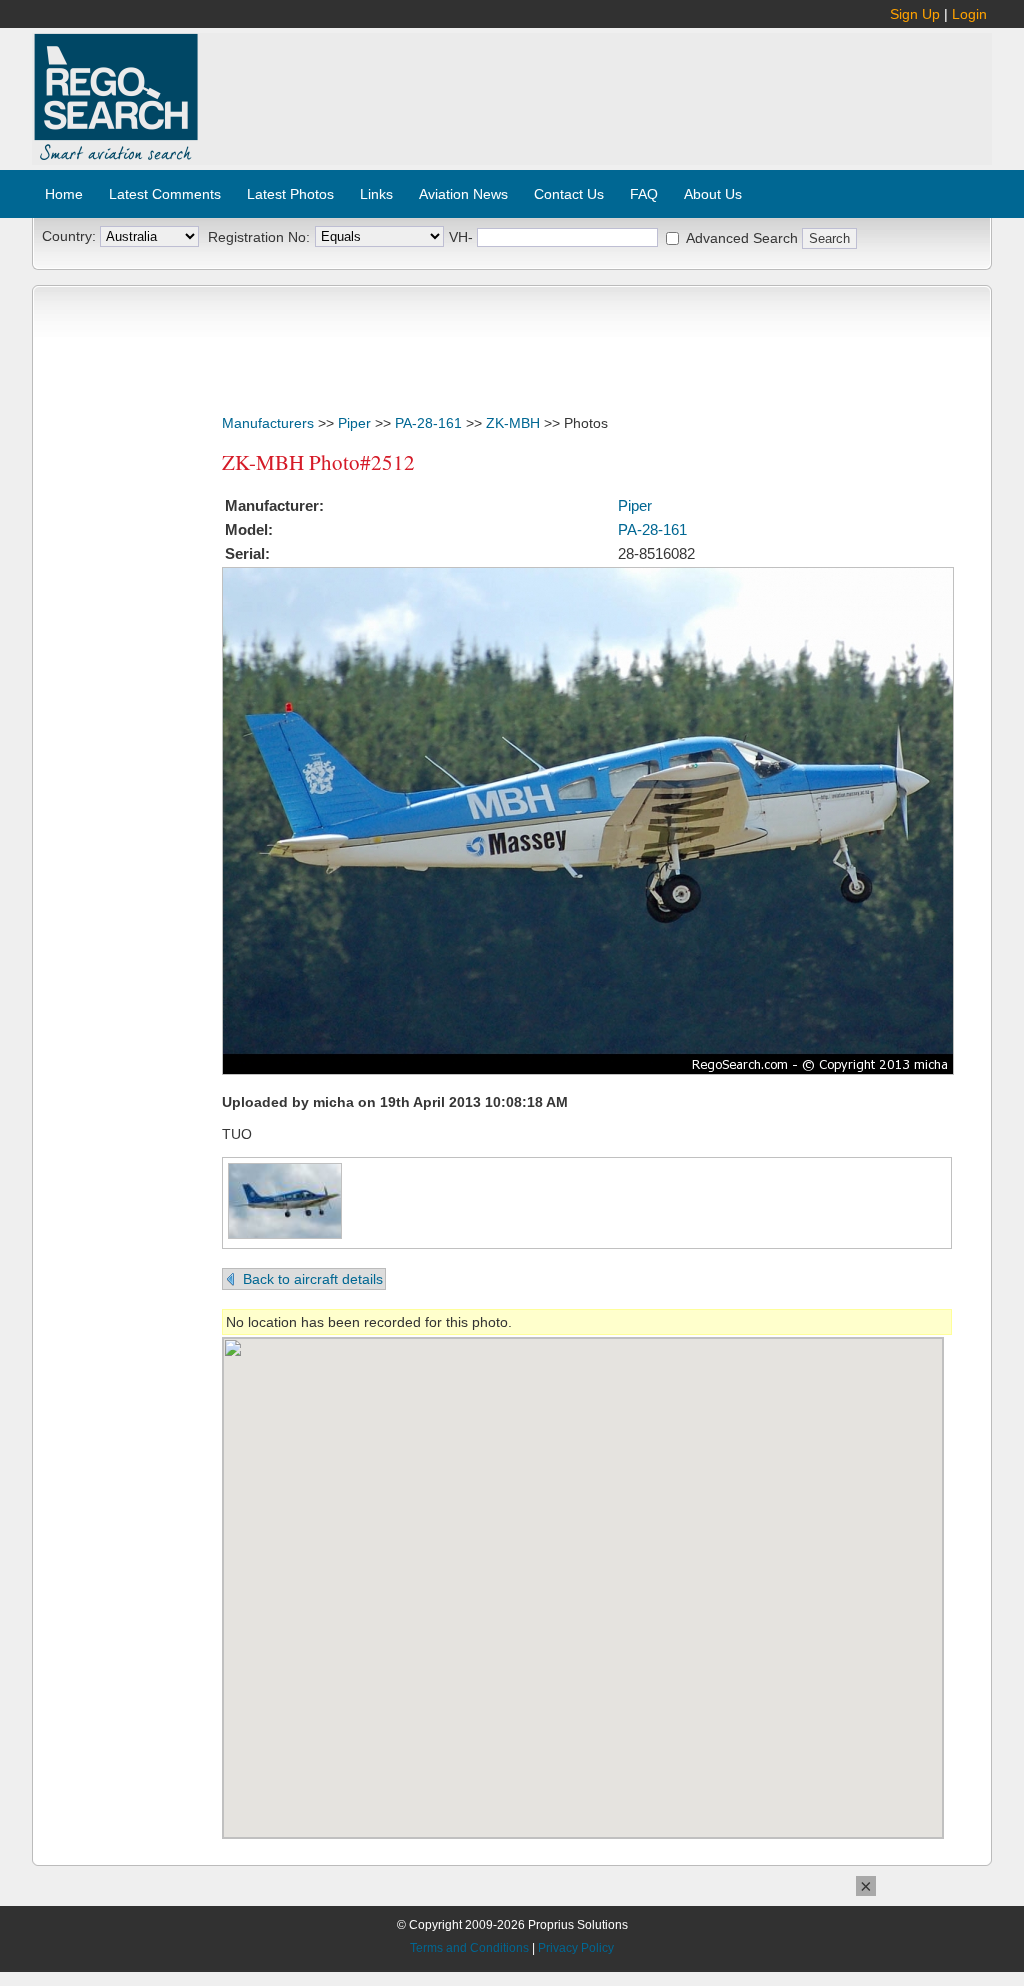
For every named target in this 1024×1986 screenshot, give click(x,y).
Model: (249, 529)
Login (969, 14)
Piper (354, 423)
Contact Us (569, 194)
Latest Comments (165, 194)
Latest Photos (290, 194)
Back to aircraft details (313, 1279)
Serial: (247, 553)
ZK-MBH (513, 423)
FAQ (644, 194)
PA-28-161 (428, 423)
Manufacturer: (274, 505)
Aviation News (463, 194)
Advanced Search (742, 238)
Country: (69, 236)
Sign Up (915, 14)
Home (64, 194)
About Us (713, 194)
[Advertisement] (596, 88)
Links (376, 194)
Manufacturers (268, 423)
